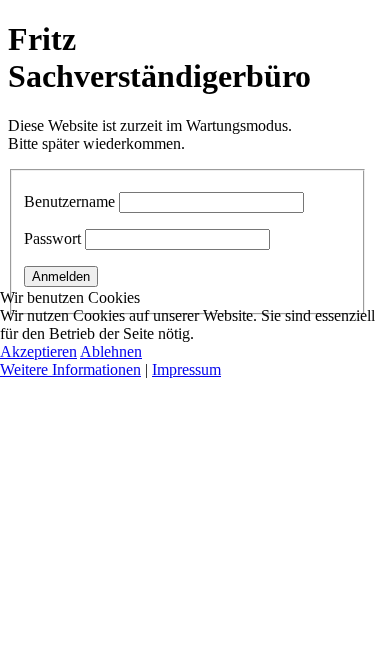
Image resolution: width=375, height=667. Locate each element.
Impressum (186, 369)
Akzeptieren (38, 351)
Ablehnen (111, 351)
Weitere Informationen (70, 369)
